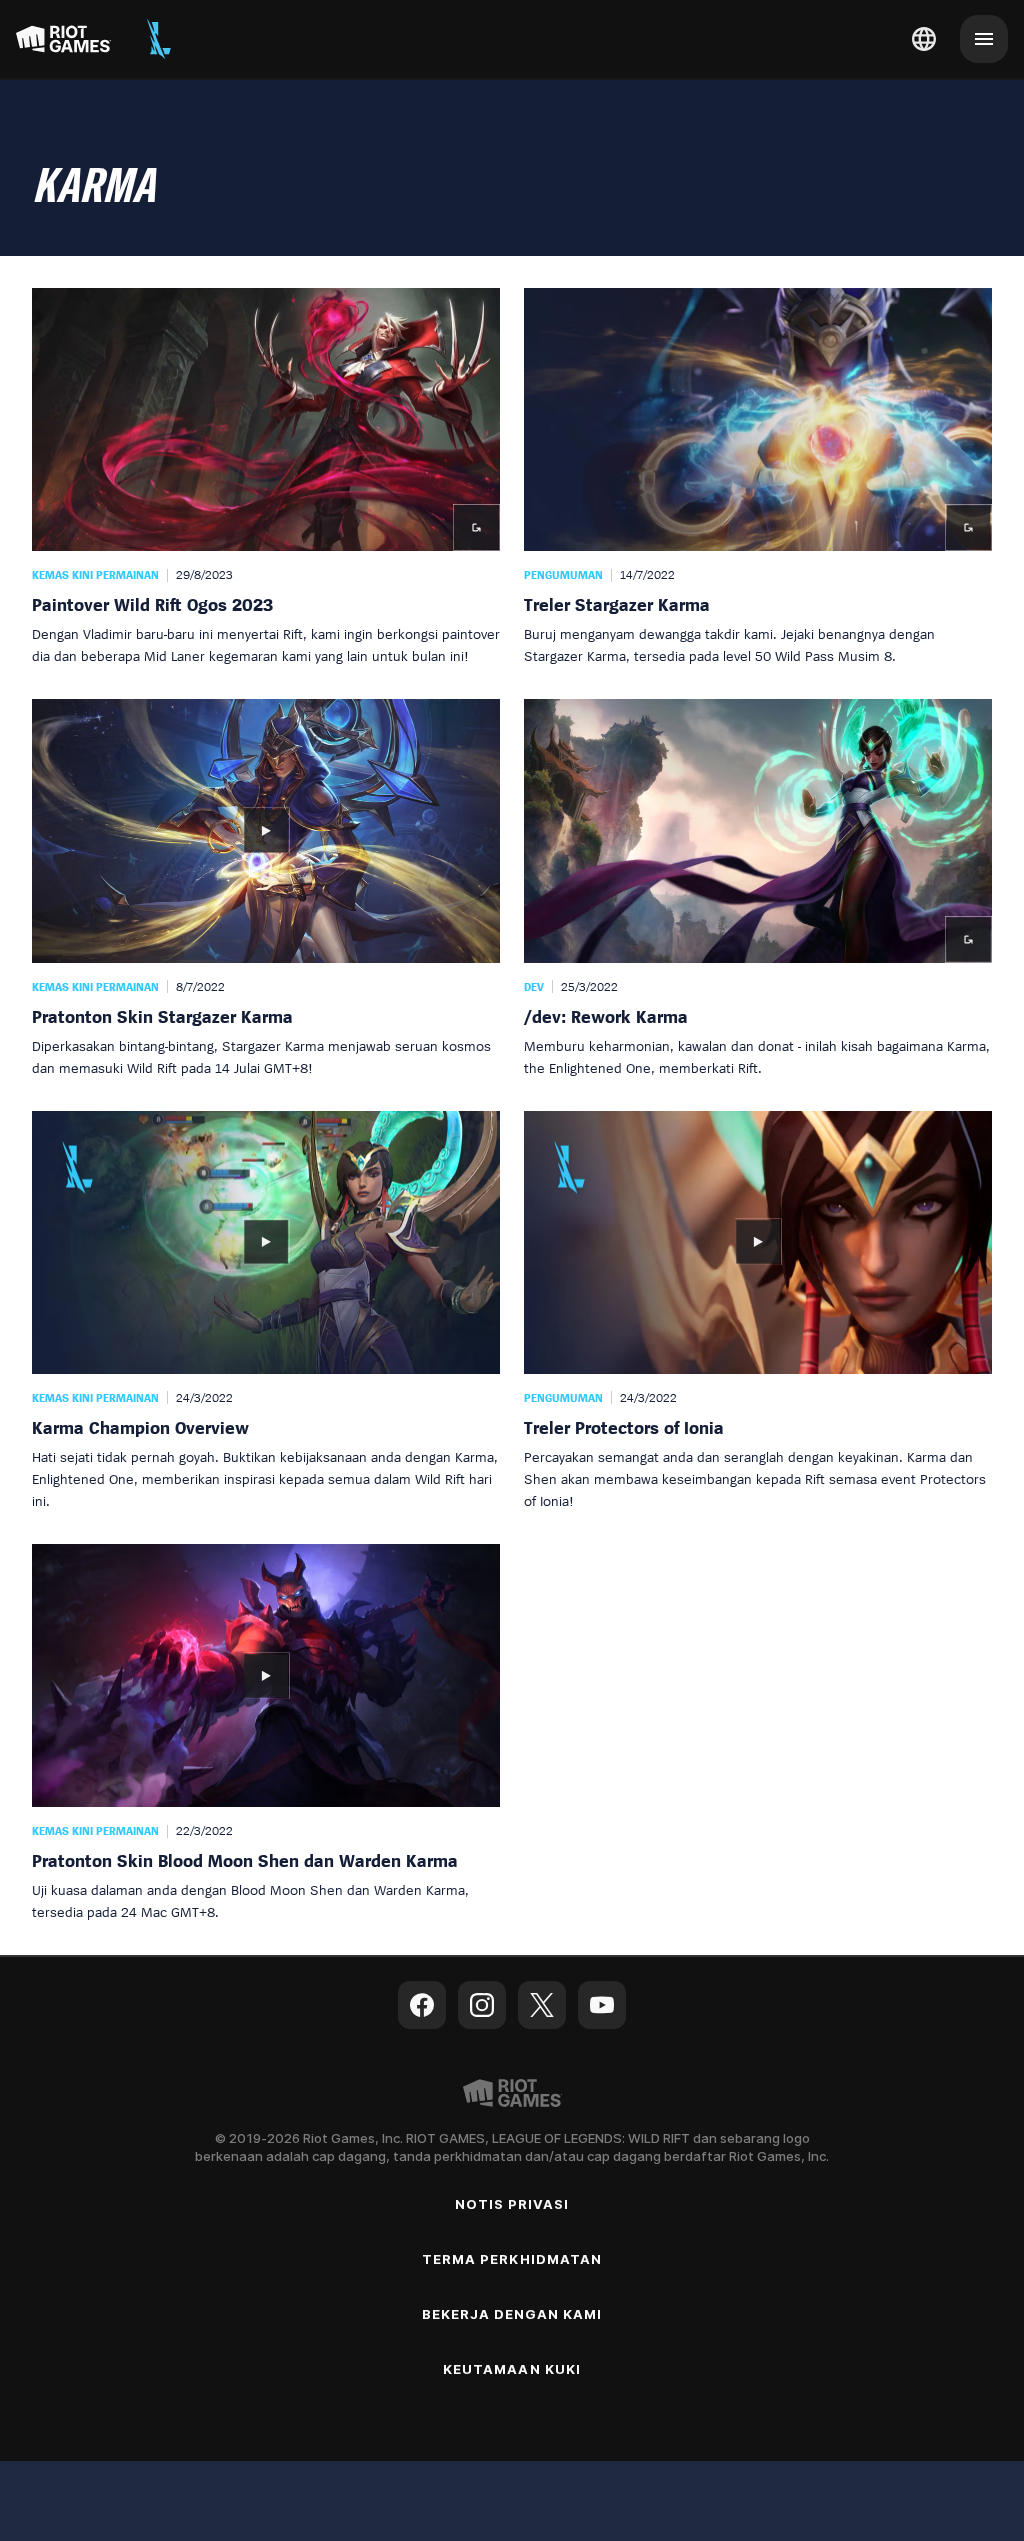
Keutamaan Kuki (512, 2369)
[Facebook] (422, 2005)
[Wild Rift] (159, 39)
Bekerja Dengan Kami (512, 2314)
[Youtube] (602, 2005)
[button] (266, 477)
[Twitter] (542, 2005)
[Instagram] (482, 2005)
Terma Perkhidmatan (512, 2259)
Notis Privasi (512, 2204)
